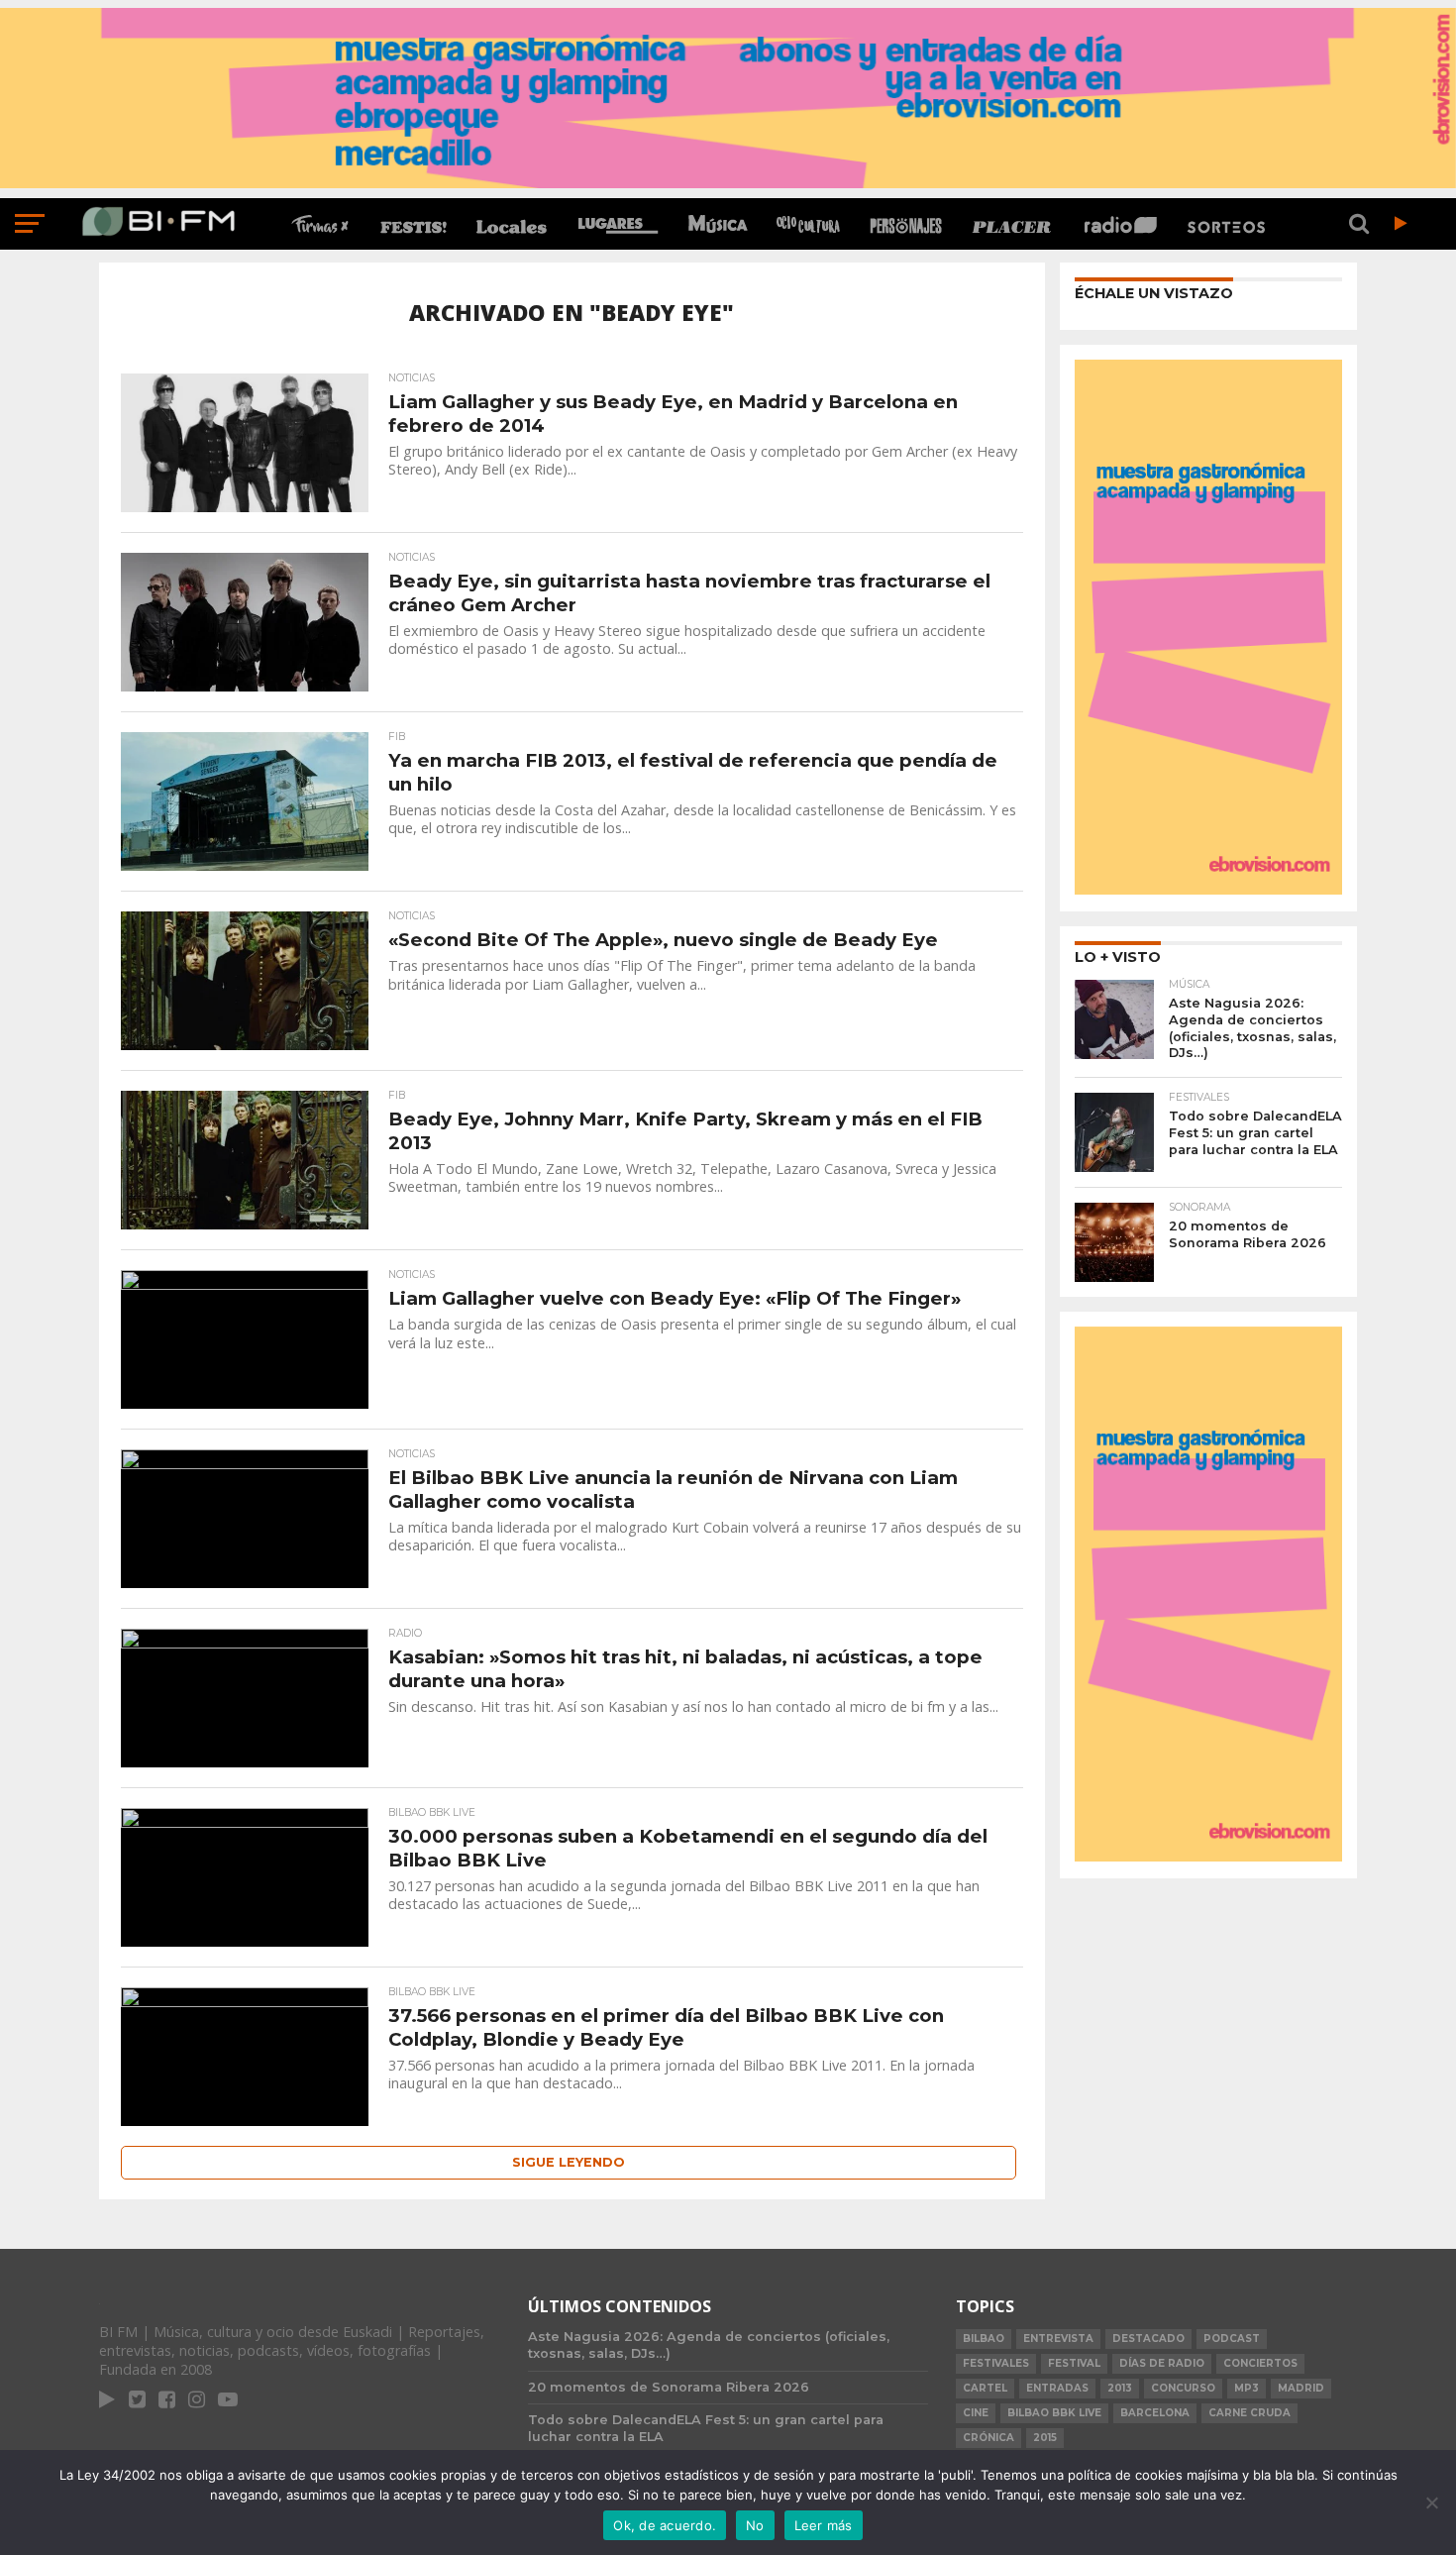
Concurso (1183, 2388)
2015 (1045, 2438)
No (755, 2525)
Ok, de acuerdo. (665, 2525)
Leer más (824, 2525)
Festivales (996, 2363)
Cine (976, 2413)
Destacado (1148, 2339)
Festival (1074, 2363)
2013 (1120, 2388)
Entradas (1057, 2388)
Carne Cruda (1249, 2413)
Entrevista (1058, 2339)
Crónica (988, 2438)
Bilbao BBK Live (1054, 2413)
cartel (985, 2388)
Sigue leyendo (569, 2162)
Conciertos (1260, 2363)
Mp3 (1247, 2388)
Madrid (1301, 2388)
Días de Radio (1162, 2363)
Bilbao (984, 2339)
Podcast (1232, 2339)
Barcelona (1155, 2413)
